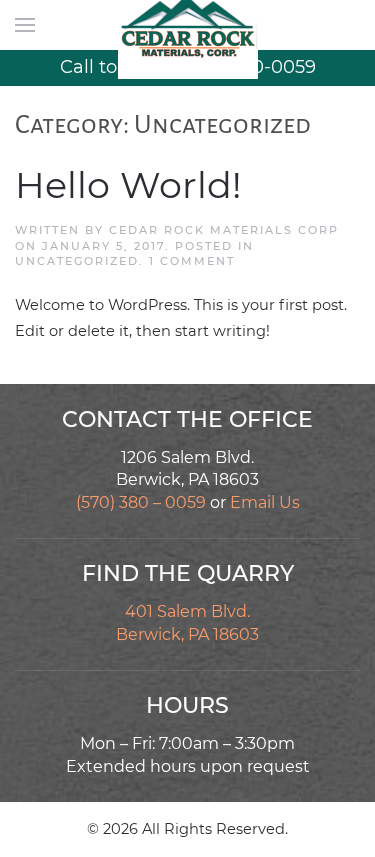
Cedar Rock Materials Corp (224, 230)
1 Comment (192, 261)
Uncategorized (77, 261)
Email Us (265, 502)
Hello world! (128, 185)
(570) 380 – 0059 (141, 502)
